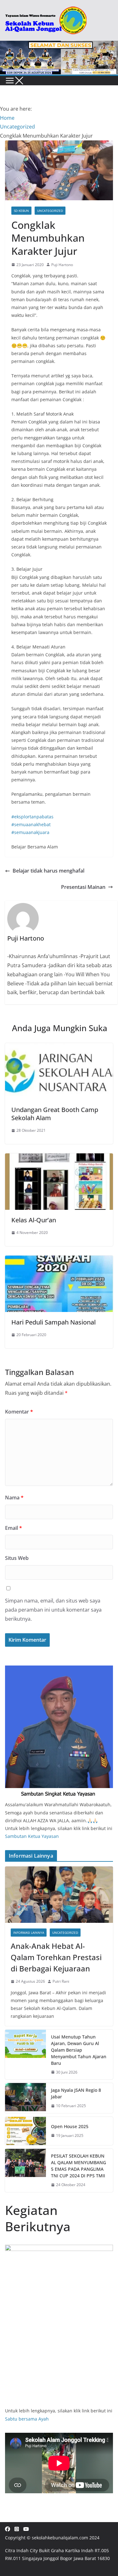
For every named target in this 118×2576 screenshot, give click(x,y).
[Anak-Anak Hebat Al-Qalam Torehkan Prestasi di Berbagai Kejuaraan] (59, 1895)
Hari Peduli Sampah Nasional (53, 1322)
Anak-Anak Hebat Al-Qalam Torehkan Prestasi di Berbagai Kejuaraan (56, 1957)
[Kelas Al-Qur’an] (59, 1158)
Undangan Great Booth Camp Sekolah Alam (55, 1114)
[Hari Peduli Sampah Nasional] (59, 1260)
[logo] (59, 1669)
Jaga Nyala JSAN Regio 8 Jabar (76, 2093)
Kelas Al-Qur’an (34, 1220)
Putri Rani (61, 1981)
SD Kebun (21, 211)
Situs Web (17, 1558)
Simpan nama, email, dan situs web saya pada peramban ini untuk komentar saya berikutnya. (53, 1610)
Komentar (19, 1412)
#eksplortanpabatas (32, 817)
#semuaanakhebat (31, 824)
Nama (14, 1498)
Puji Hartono (62, 265)
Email (14, 1528)
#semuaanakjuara (30, 832)
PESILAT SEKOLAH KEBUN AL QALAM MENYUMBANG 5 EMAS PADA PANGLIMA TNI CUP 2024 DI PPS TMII (79, 2166)
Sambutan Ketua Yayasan (32, 1836)
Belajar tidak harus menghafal (48, 871)
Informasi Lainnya (29, 1933)
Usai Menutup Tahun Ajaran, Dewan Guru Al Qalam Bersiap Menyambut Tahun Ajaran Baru (79, 2050)
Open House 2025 (70, 2126)
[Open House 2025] (25, 2131)
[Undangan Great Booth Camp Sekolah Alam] (59, 1047)
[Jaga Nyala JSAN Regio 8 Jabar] (25, 2098)
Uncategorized (50, 211)
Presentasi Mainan (83, 887)
